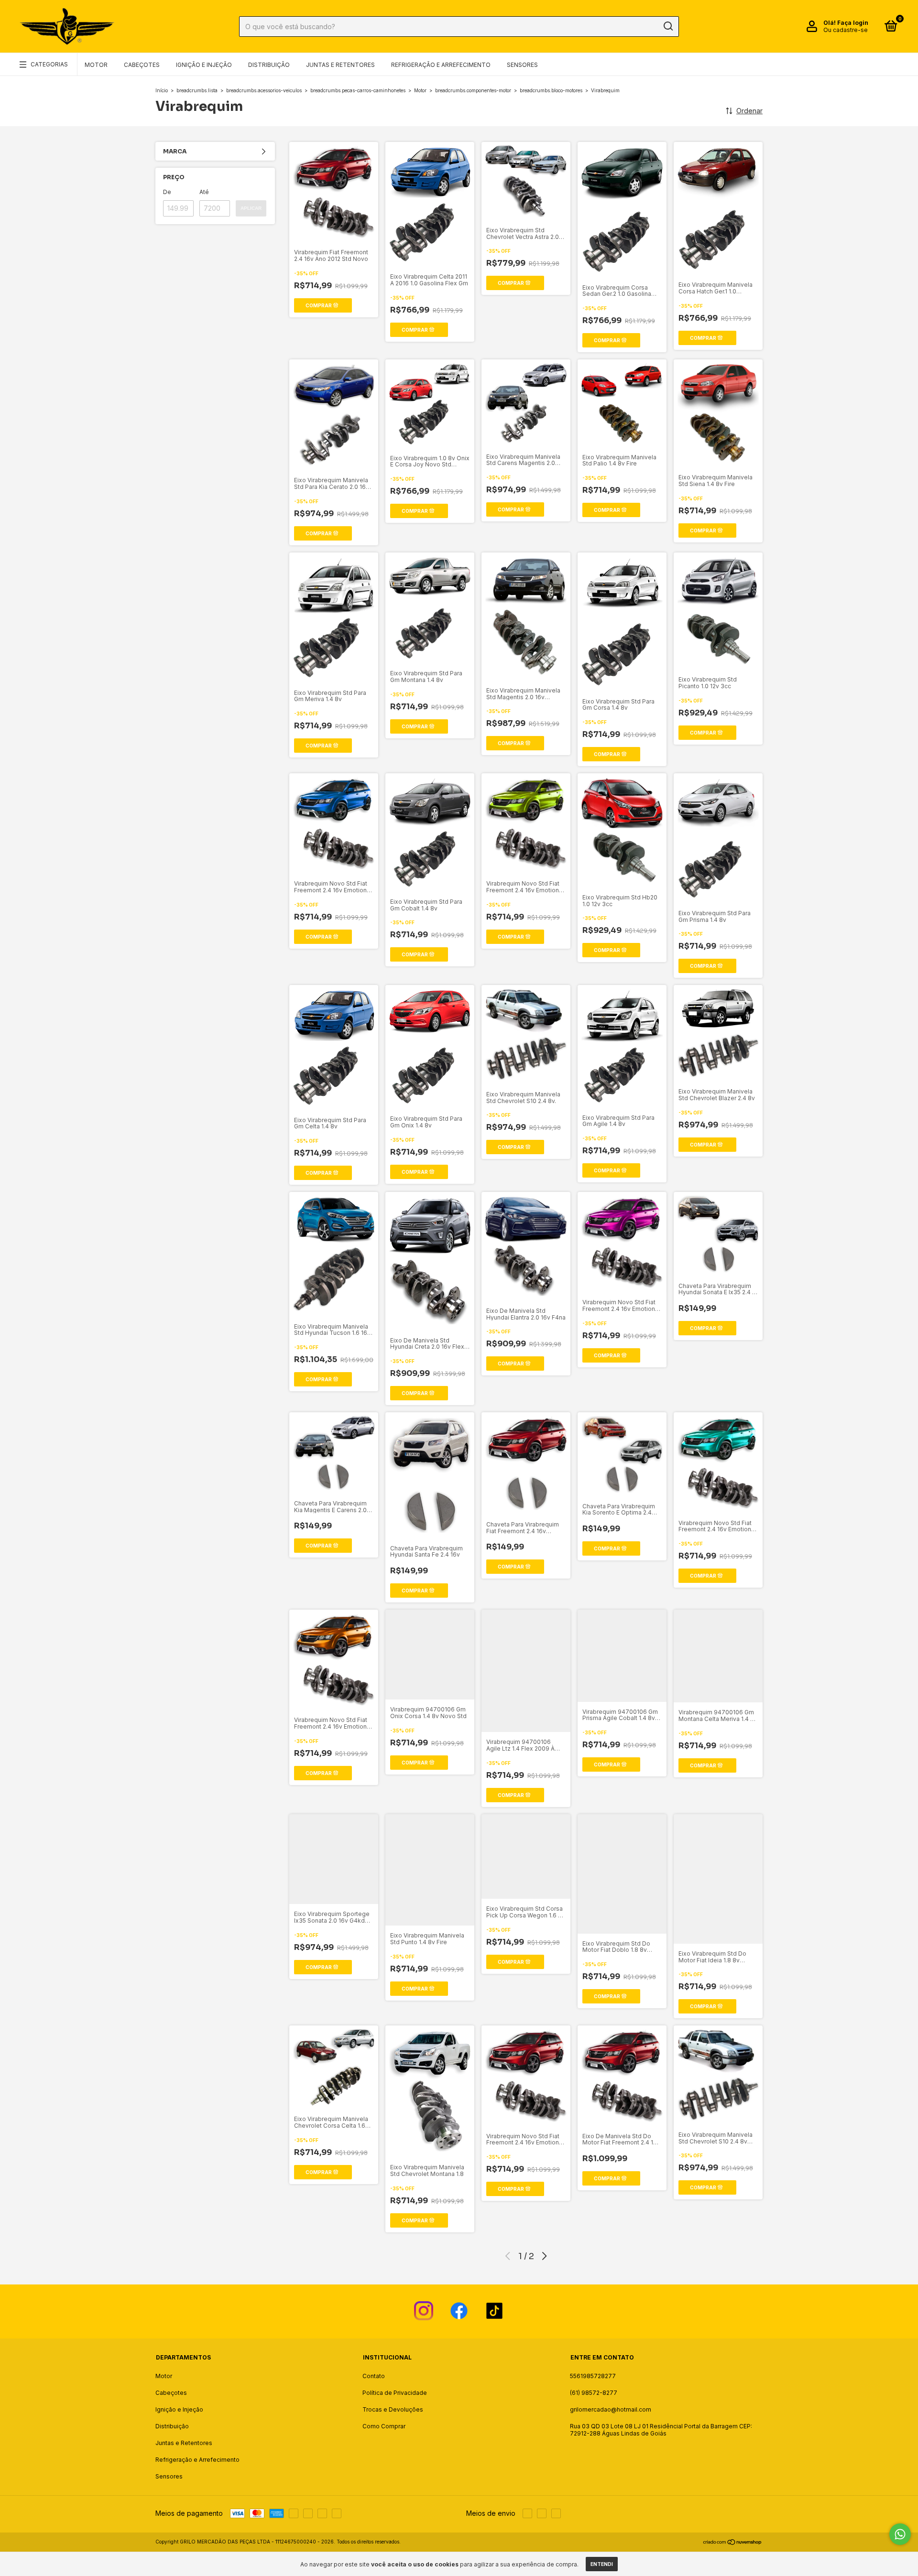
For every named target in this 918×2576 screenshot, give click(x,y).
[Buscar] (668, 26)
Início (162, 90)
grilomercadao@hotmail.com (611, 2409)
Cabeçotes (142, 65)
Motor (96, 65)
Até (204, 192)
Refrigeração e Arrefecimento (441, 65)
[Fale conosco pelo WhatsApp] (900, 2534)
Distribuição (269, 65)
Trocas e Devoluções (393, 2409)
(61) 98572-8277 (594, 2393)
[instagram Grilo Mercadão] (424, 2311)
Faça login (853, 23)
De (167, 192)
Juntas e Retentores (340, 65)
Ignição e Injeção (204, 65)
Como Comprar (384, 2426)
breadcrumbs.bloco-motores (551, 90)
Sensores (522, 65)
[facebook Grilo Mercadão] (459, 2311)
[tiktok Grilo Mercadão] (494, 2311)
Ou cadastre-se (846, 30)
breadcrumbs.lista (197, 90)
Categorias (49, 64)
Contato (374, 2376)
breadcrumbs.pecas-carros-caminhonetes (358, 90)
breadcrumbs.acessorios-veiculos (264, 90)
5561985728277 (593, 2376)
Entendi (602, 2564)
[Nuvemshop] (733, 2543)
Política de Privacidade (395, 2393)
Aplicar (251, 208)
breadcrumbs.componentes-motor (473, 90)
